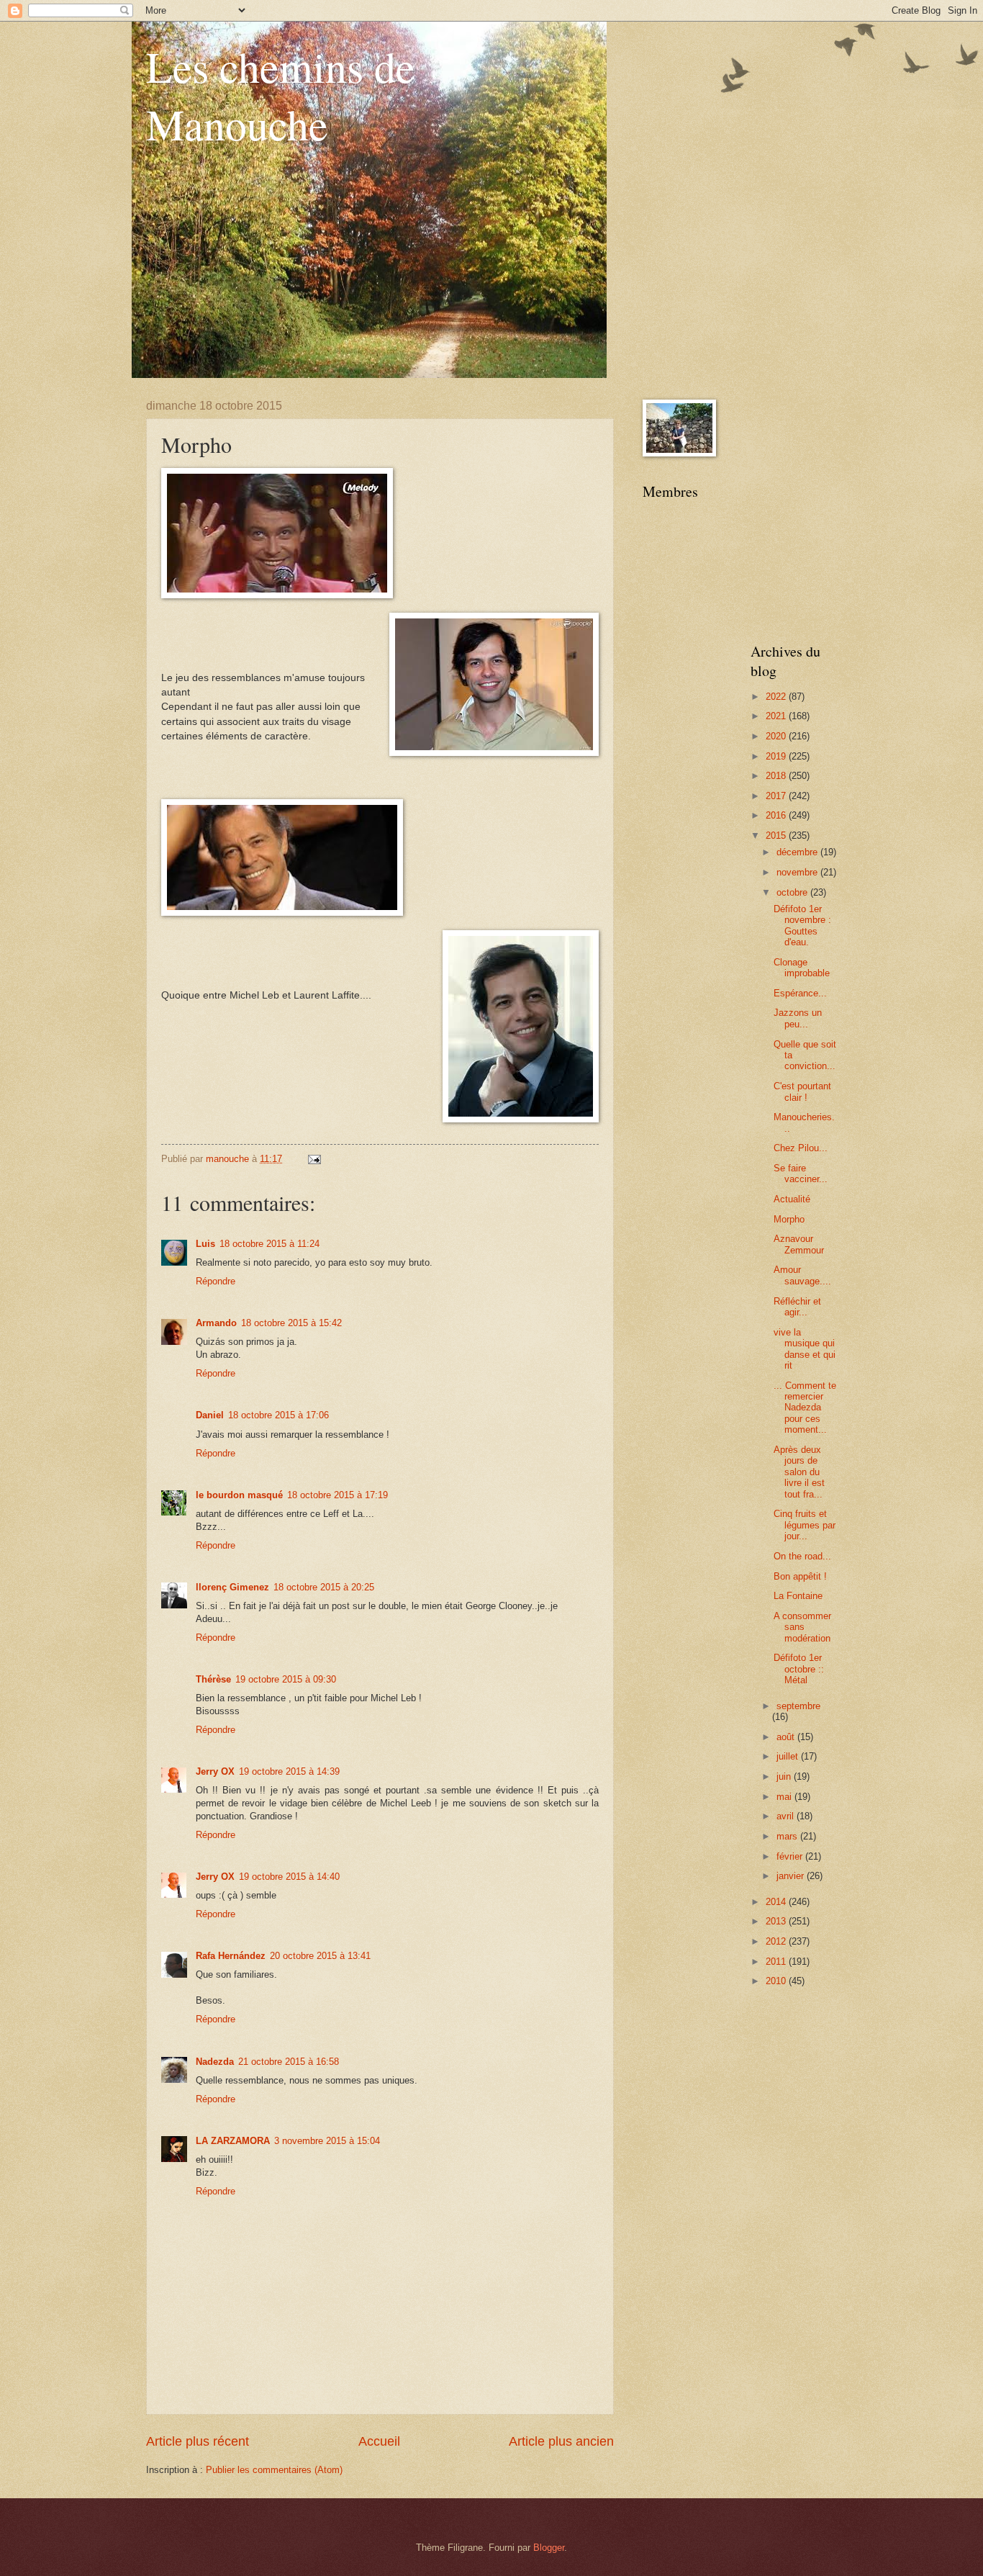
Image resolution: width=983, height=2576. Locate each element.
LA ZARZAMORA (233, 2141)
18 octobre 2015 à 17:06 (278, 1415)
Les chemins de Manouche (281, 95)
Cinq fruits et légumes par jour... (805, 1525)
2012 (777, 1941)
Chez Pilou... (801, 1148)
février (791, 1856)
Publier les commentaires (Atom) (274, 2470)
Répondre (216, 1281)
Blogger (549, 2548)
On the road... (802, 1556)
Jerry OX (215, 1771)
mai (785, 1797)
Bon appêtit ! (800, 1576)
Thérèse (213, 1679)
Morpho (789, 1219)
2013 (777, 1921)
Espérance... (800, 993)
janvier (792, 1876)
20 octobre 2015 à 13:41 (320, 1956)
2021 (777, 716)
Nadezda (215, 2062)
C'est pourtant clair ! (802, 1091)
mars (788, 1836)
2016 (777, 815)
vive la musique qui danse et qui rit (805, 1349)
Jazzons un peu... (798, 1018)
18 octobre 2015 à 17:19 (338, 1495)
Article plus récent (198, 2441)
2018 (777, 776)
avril (787, 1816)
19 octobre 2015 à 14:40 (289, 1877)
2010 (777, 1981)
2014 (777, 1902)
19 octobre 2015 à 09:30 (286, 1679)
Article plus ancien (561, 2441)
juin (785, 1776)
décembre (798, 852)
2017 (777, 796)
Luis (205, 1244)
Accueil (379, 2441)
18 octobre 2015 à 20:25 (324, 1587)
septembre (798, 1706)
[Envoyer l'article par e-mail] (314, 1159)
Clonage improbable (802, 968)
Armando (216, 1323)
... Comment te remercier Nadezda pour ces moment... (805, 1408)
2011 (777, 1962)
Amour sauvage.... (802, 1275)
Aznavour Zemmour (799, 1244)
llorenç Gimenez (232, 1587)
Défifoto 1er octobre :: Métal (799, 1669)
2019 (777, 756)
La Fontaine (798, 1596)
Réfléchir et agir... (797, 1307)
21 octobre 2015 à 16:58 (289, 2062)
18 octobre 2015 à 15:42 (291, 1323)
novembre (798, 872)
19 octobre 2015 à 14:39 (289, 1771)
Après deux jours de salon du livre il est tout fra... (799, 1472)
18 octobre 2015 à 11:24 (269, 1244)
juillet (789, 1756)
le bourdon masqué (239, 1495)
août (787, 1737)
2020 (777, 736)
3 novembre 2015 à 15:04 (327, 2141)
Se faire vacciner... (801, 1174)
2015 (777, 836)
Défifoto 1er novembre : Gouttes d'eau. (802, 926)
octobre (793, 892)
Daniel (210, 1415)
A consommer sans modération (802, 1627)
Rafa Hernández (231, 1956)
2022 (777, 697)
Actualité (792, 1199)
